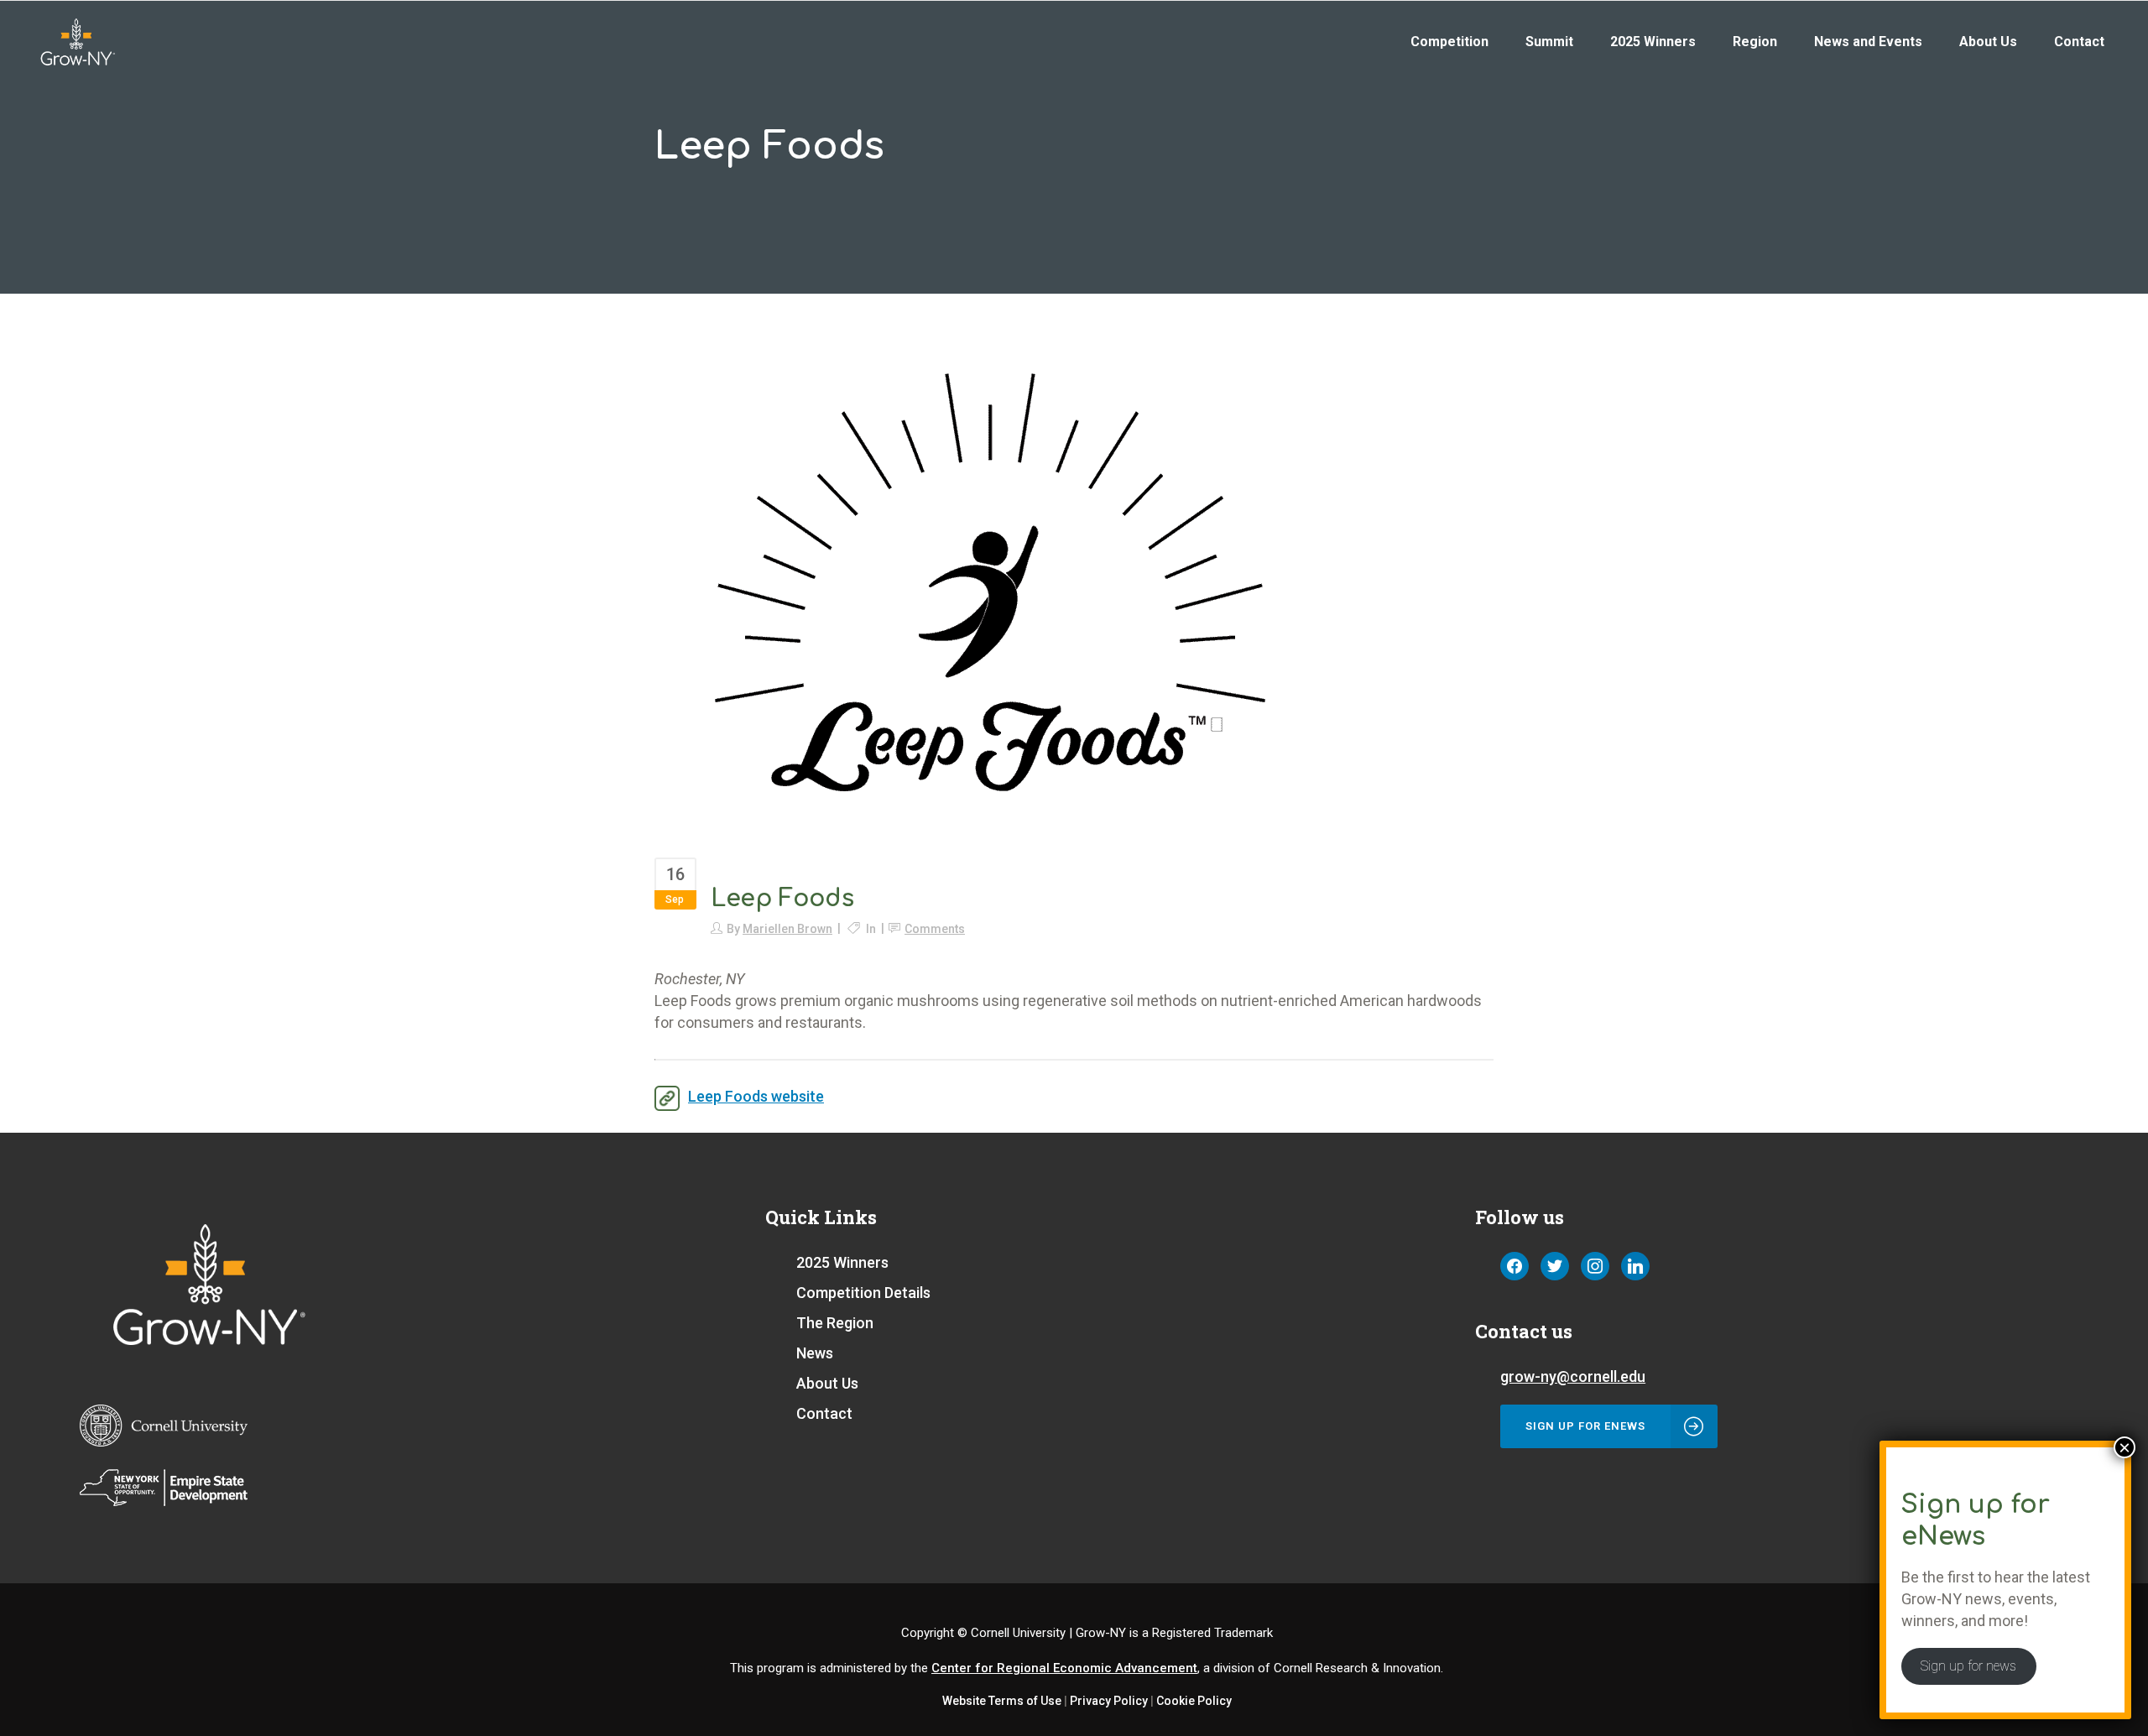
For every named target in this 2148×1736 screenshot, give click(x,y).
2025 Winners (842, 1262)
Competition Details (863, 1293)
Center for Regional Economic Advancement (1064, 1668)
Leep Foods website (756, 1096)
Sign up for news (1968, 1666)
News (815, 1353)
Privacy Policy (1109, 1701)
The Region (835, 1323)
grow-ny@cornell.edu (1573, 1376)
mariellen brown (787, 929)
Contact (824, 1413)
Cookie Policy (1194, 1701)
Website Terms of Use (1002, 1701)
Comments (935, 929)
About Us (827, 1383)
